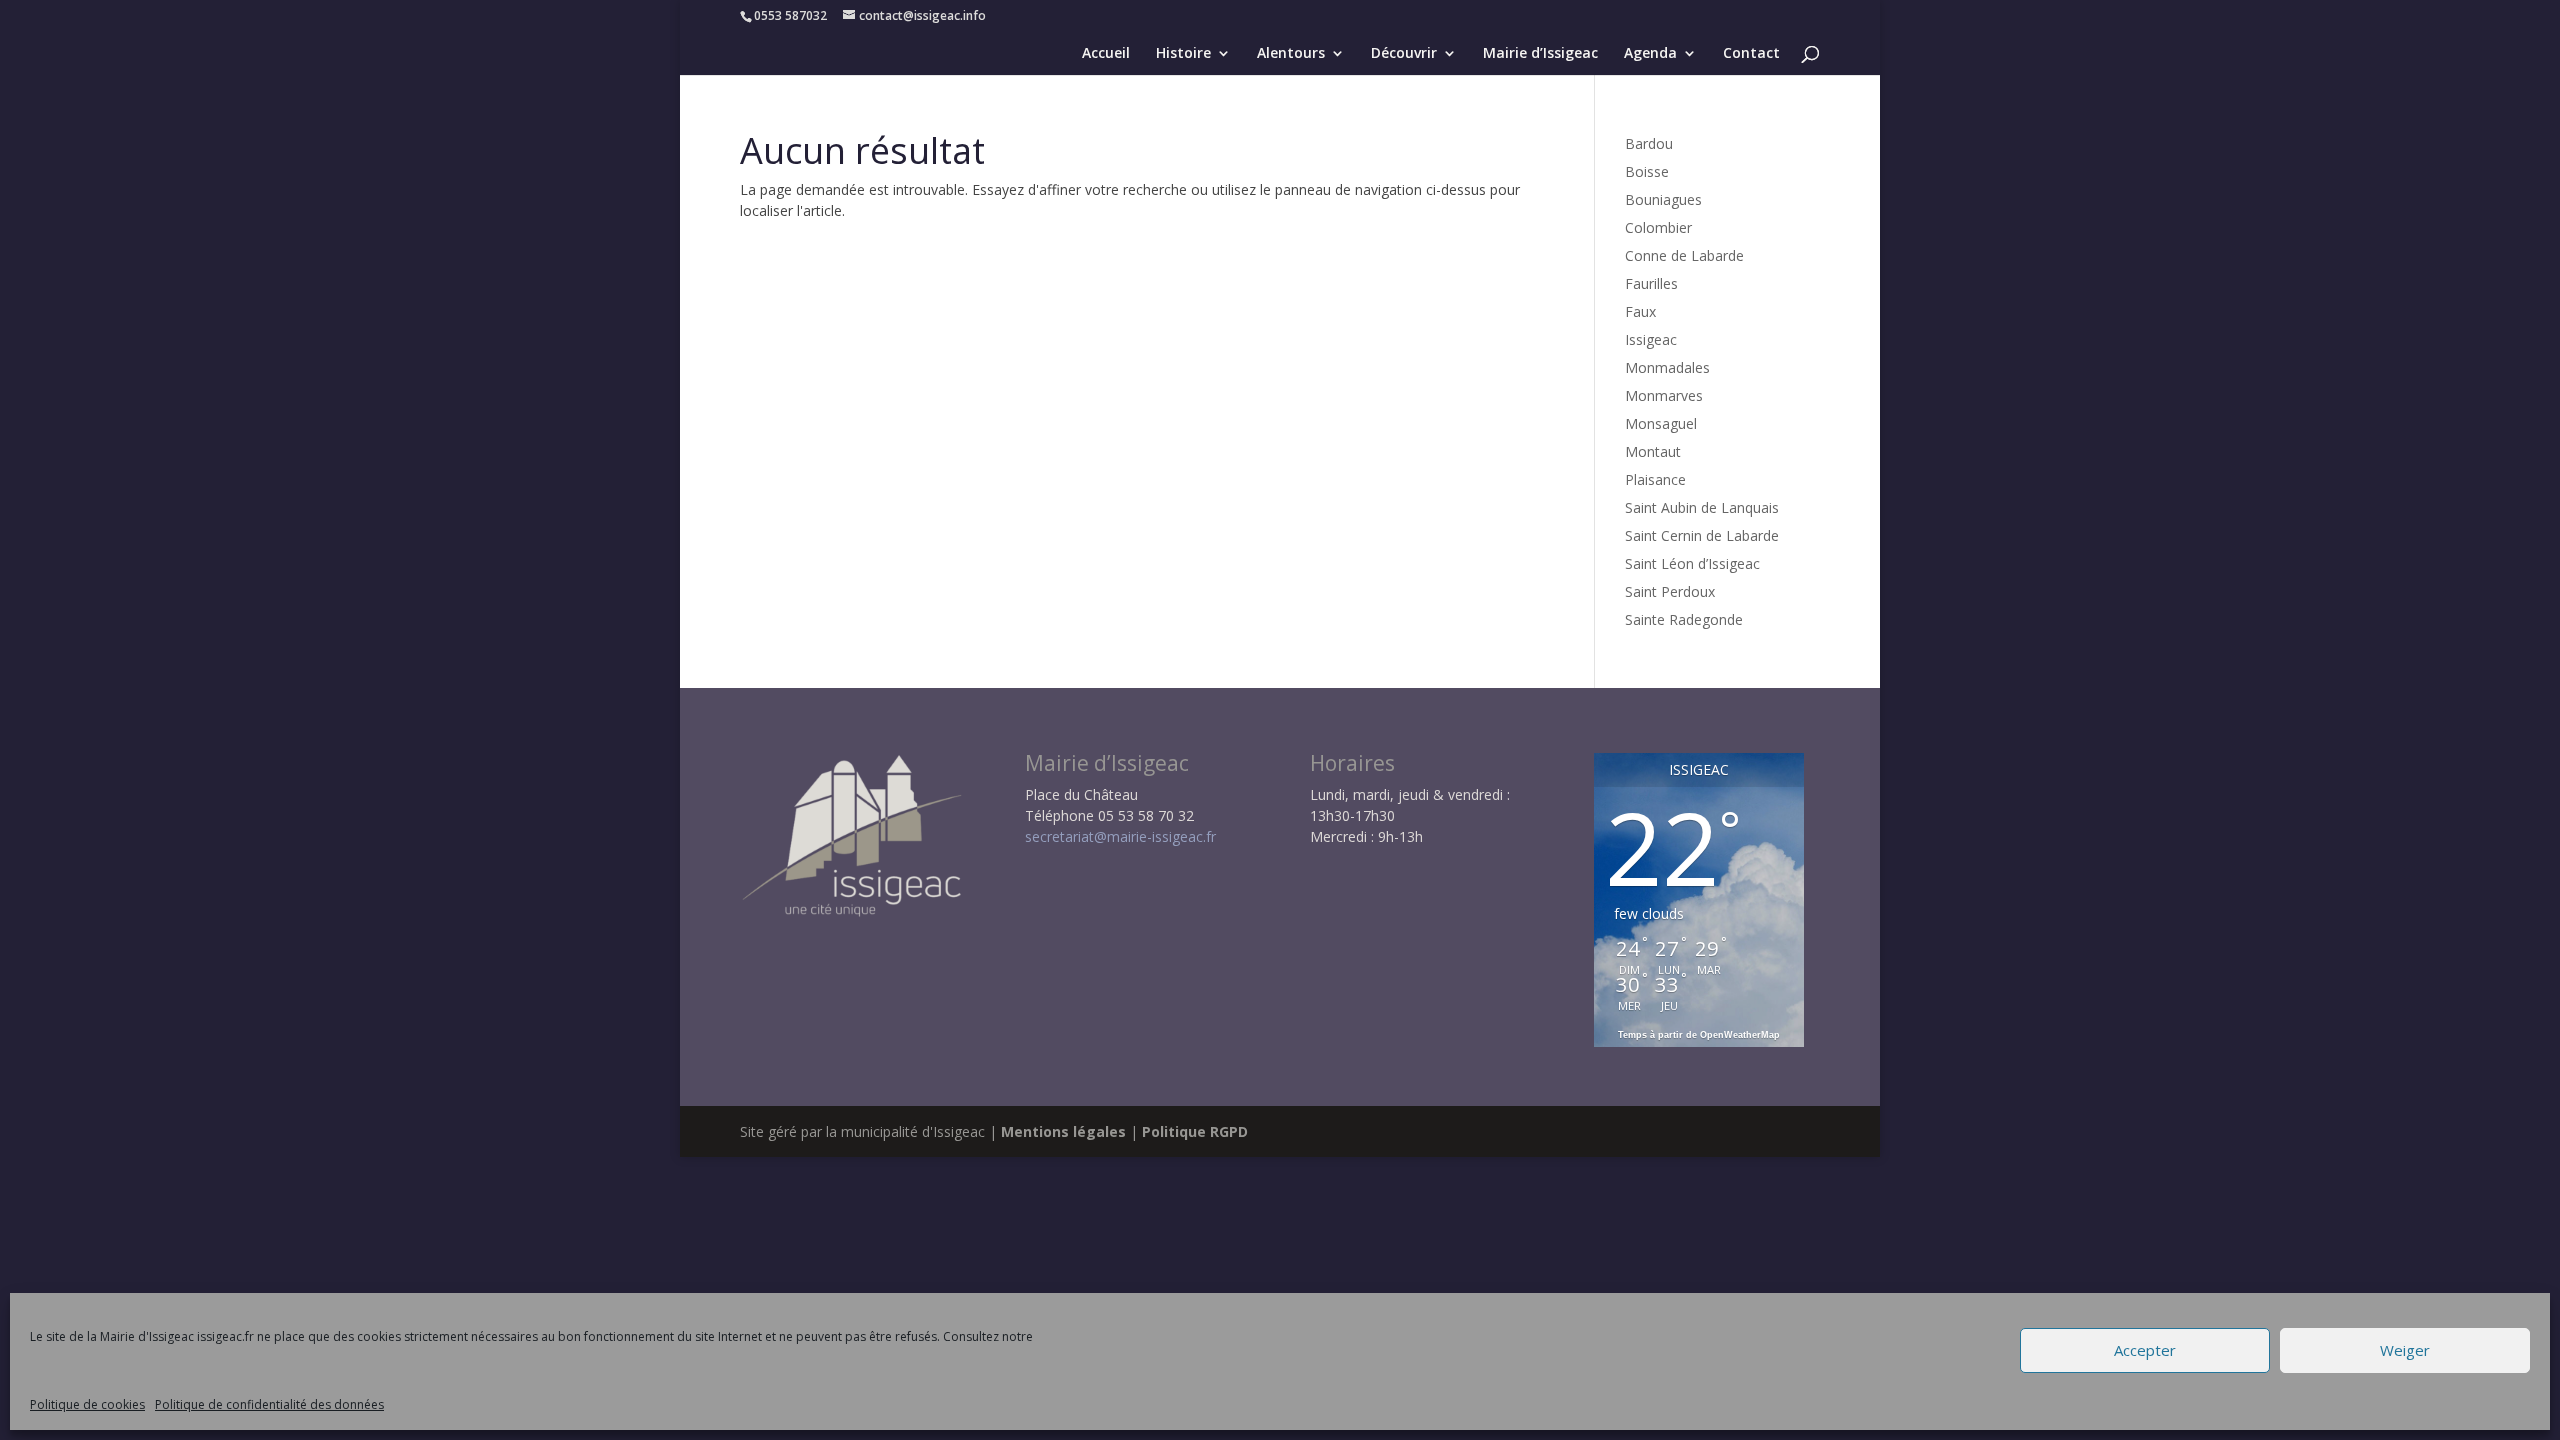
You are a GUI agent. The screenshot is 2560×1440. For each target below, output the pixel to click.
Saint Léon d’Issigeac (1692, 563)
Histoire (1183, 54)
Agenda (1650, 54)
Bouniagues (1663, 199)
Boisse (1647, 171)
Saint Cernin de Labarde (1702, 535)
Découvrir (1404, 54)
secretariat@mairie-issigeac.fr (1120, 836)
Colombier (1658, 227)
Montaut (1653, 451)
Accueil (1106, 54)
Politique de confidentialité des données (269, 1404)
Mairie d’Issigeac (1540, 54)
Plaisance (1655, 479)
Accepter (2145, 1351)
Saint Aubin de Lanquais (1702, 507)
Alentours (1291, 54)
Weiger (2405, 1351)
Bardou (1649, 143)
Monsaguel (1661, 423)
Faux (1640, 311)
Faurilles (1651, 283)
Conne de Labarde (1684, 255)
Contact (1751, 54)
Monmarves (1664, 395)
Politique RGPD (1195, 1131)
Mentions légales (1063, 1131)
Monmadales (1667, 367)
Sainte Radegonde (1684, 619)
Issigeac (1651, 339)
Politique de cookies (87, 1404)
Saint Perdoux (1670, 591)
